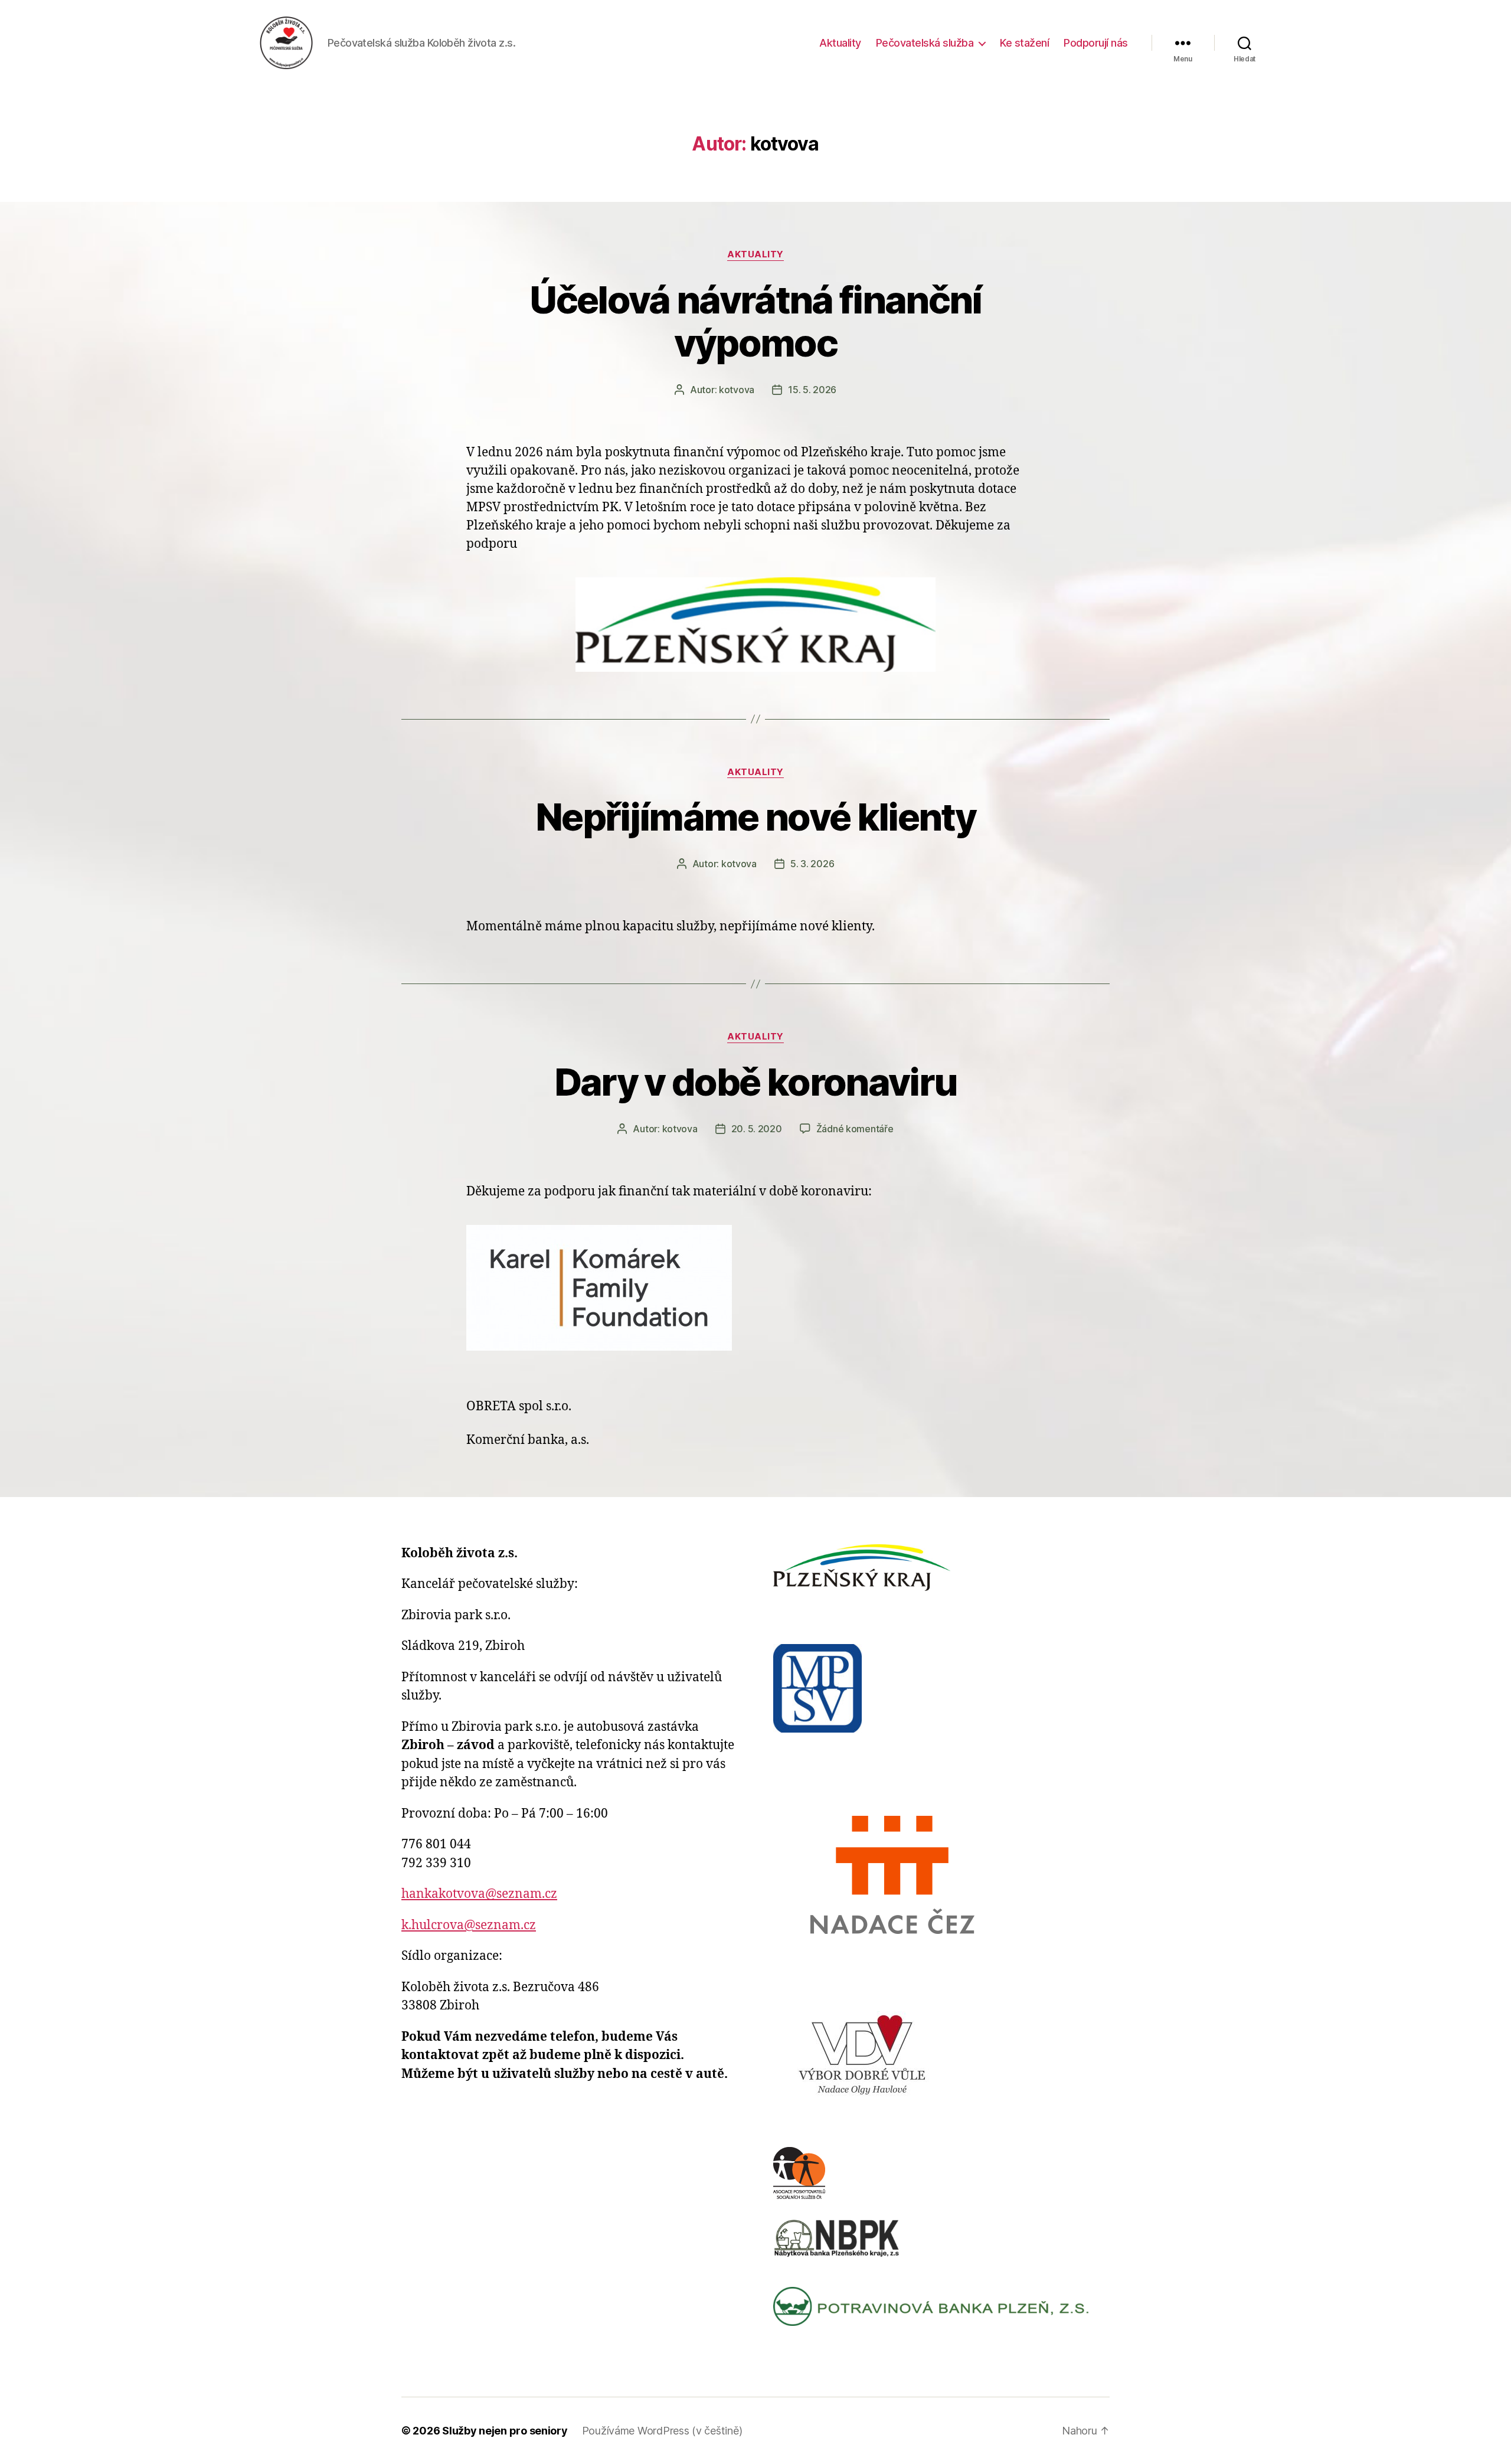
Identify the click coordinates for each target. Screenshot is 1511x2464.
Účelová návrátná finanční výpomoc (755, 321)
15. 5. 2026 (812, 390)
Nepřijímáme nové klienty (755, 817)
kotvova (737, 390)
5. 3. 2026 (812, 864)
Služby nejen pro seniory (505, 2431)
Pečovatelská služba (925, 43)
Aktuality (840, 43)
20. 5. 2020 (757, 1129)
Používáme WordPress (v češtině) (662, 2431)
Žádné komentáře (855, 1129)
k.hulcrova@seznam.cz (469, 1925)
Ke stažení (1024, 43)
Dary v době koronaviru (755, 1082)
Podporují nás (1096, 43)
